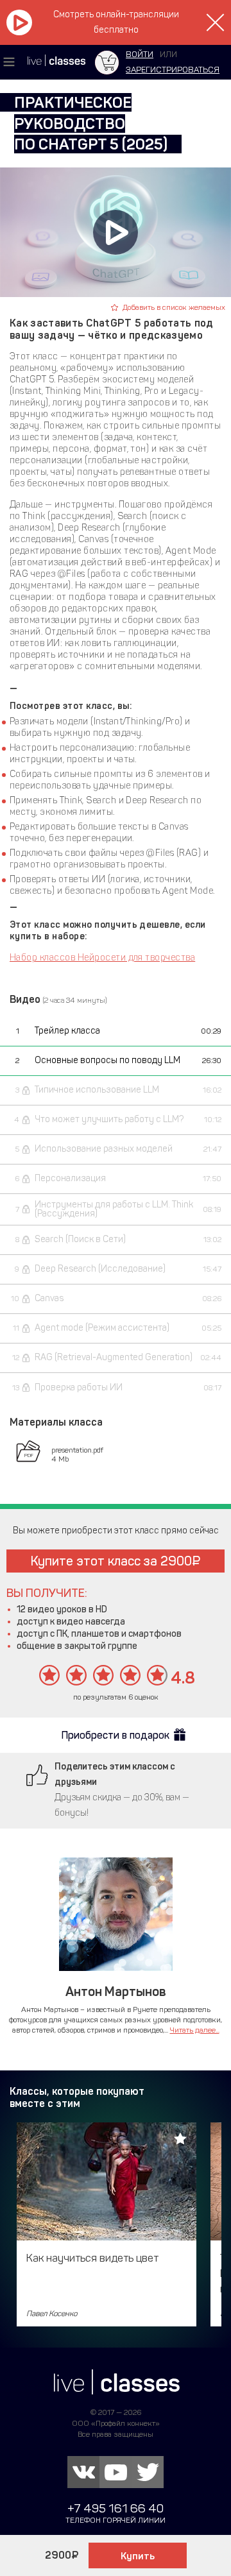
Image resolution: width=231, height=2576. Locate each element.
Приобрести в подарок (116, 1735)
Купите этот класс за (111, 1561)
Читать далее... (195, 2030)
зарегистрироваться (173, 70)
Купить (138, 2556)
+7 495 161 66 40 (116, 2508)
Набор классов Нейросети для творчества (102, 958)
